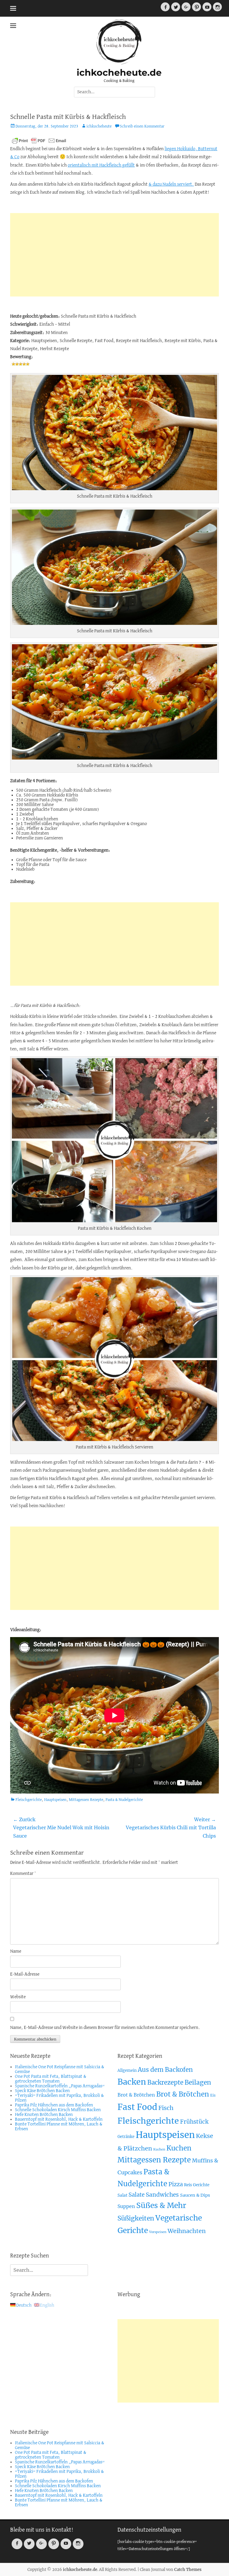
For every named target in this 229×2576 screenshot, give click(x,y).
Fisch (166, 2108)
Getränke (126, 2137)
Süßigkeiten (136, 2218)
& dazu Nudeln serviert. (171, 184)
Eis (213, 2095)
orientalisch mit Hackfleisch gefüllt (101, 165)
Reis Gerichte (197, 2185)
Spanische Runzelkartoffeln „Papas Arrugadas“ (60, 2086)
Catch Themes (188, 2570)
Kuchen (159, 2149)
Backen (132, 2082)
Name (16, 1951)
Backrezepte (165, 2083)
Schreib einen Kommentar (142, 126)
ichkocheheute (99, 126)
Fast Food (137, 2107)
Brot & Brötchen (136, 2095)
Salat (122, 2195)
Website (18, 1997)
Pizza (176, 2184)
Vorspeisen (158, 2232)
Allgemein (127, 2070)
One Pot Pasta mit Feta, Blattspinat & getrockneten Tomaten (51, 2079)
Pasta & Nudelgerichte (124, 1800)
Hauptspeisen (55, 1800)
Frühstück (194, 2122)
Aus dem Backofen (165, 2070)
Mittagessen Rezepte (86, 1800)
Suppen (126, 2206)
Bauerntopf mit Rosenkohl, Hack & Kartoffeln (59, 2120)
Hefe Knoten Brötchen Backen (44, 2115)
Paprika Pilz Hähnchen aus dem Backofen (54, 2105)
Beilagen (198, 2082)
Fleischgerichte (29, 1800)
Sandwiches (162, 2195)
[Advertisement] (114, 255)
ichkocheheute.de (119, 73)
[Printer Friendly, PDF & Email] (39, 141)
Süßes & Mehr (161, 2205)
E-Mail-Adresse (25, 1974)
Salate (137, 2195)
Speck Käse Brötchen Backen (42, 2091)
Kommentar (23, 1874)
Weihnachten (187, 2231)
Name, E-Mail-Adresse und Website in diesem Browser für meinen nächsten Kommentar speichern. (105, 2028)
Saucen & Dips (195, 2195)
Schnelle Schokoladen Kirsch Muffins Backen (58, 2110)
